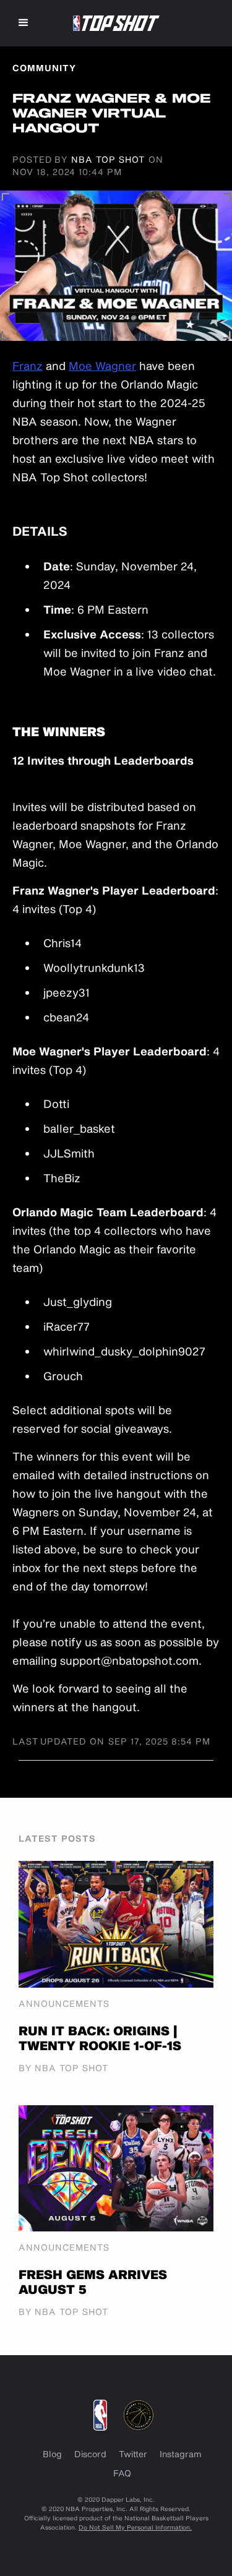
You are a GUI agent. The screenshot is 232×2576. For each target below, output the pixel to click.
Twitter (133, 2454)
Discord (90, 2454)
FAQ (122, 2473)
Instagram (181, 2454)
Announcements (64, 2004)
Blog (52, 2454)
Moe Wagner (102, 366)
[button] (24, 23)
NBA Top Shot (108, 159)
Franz (28, 366)
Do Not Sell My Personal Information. (135, 2527)
